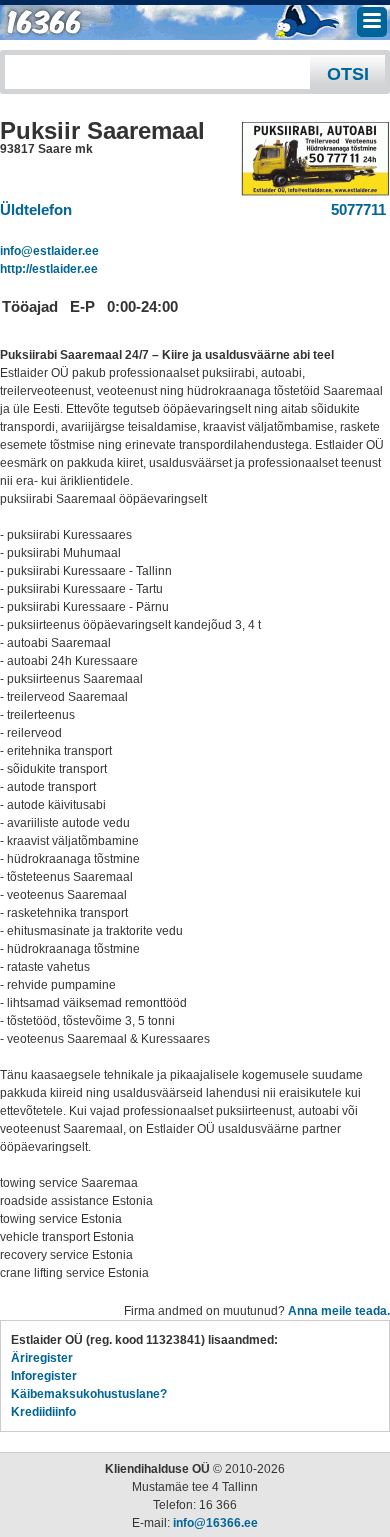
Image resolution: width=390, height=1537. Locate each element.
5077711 (354, 209)
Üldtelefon (36, 209)
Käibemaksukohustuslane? (89, 1394)
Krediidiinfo (43, 1412)
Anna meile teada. (339, 1311)
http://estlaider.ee (49, 269)
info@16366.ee (215, 1523)
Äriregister (42, 1358)
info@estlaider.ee (49, 251)
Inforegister (44, 1376)
